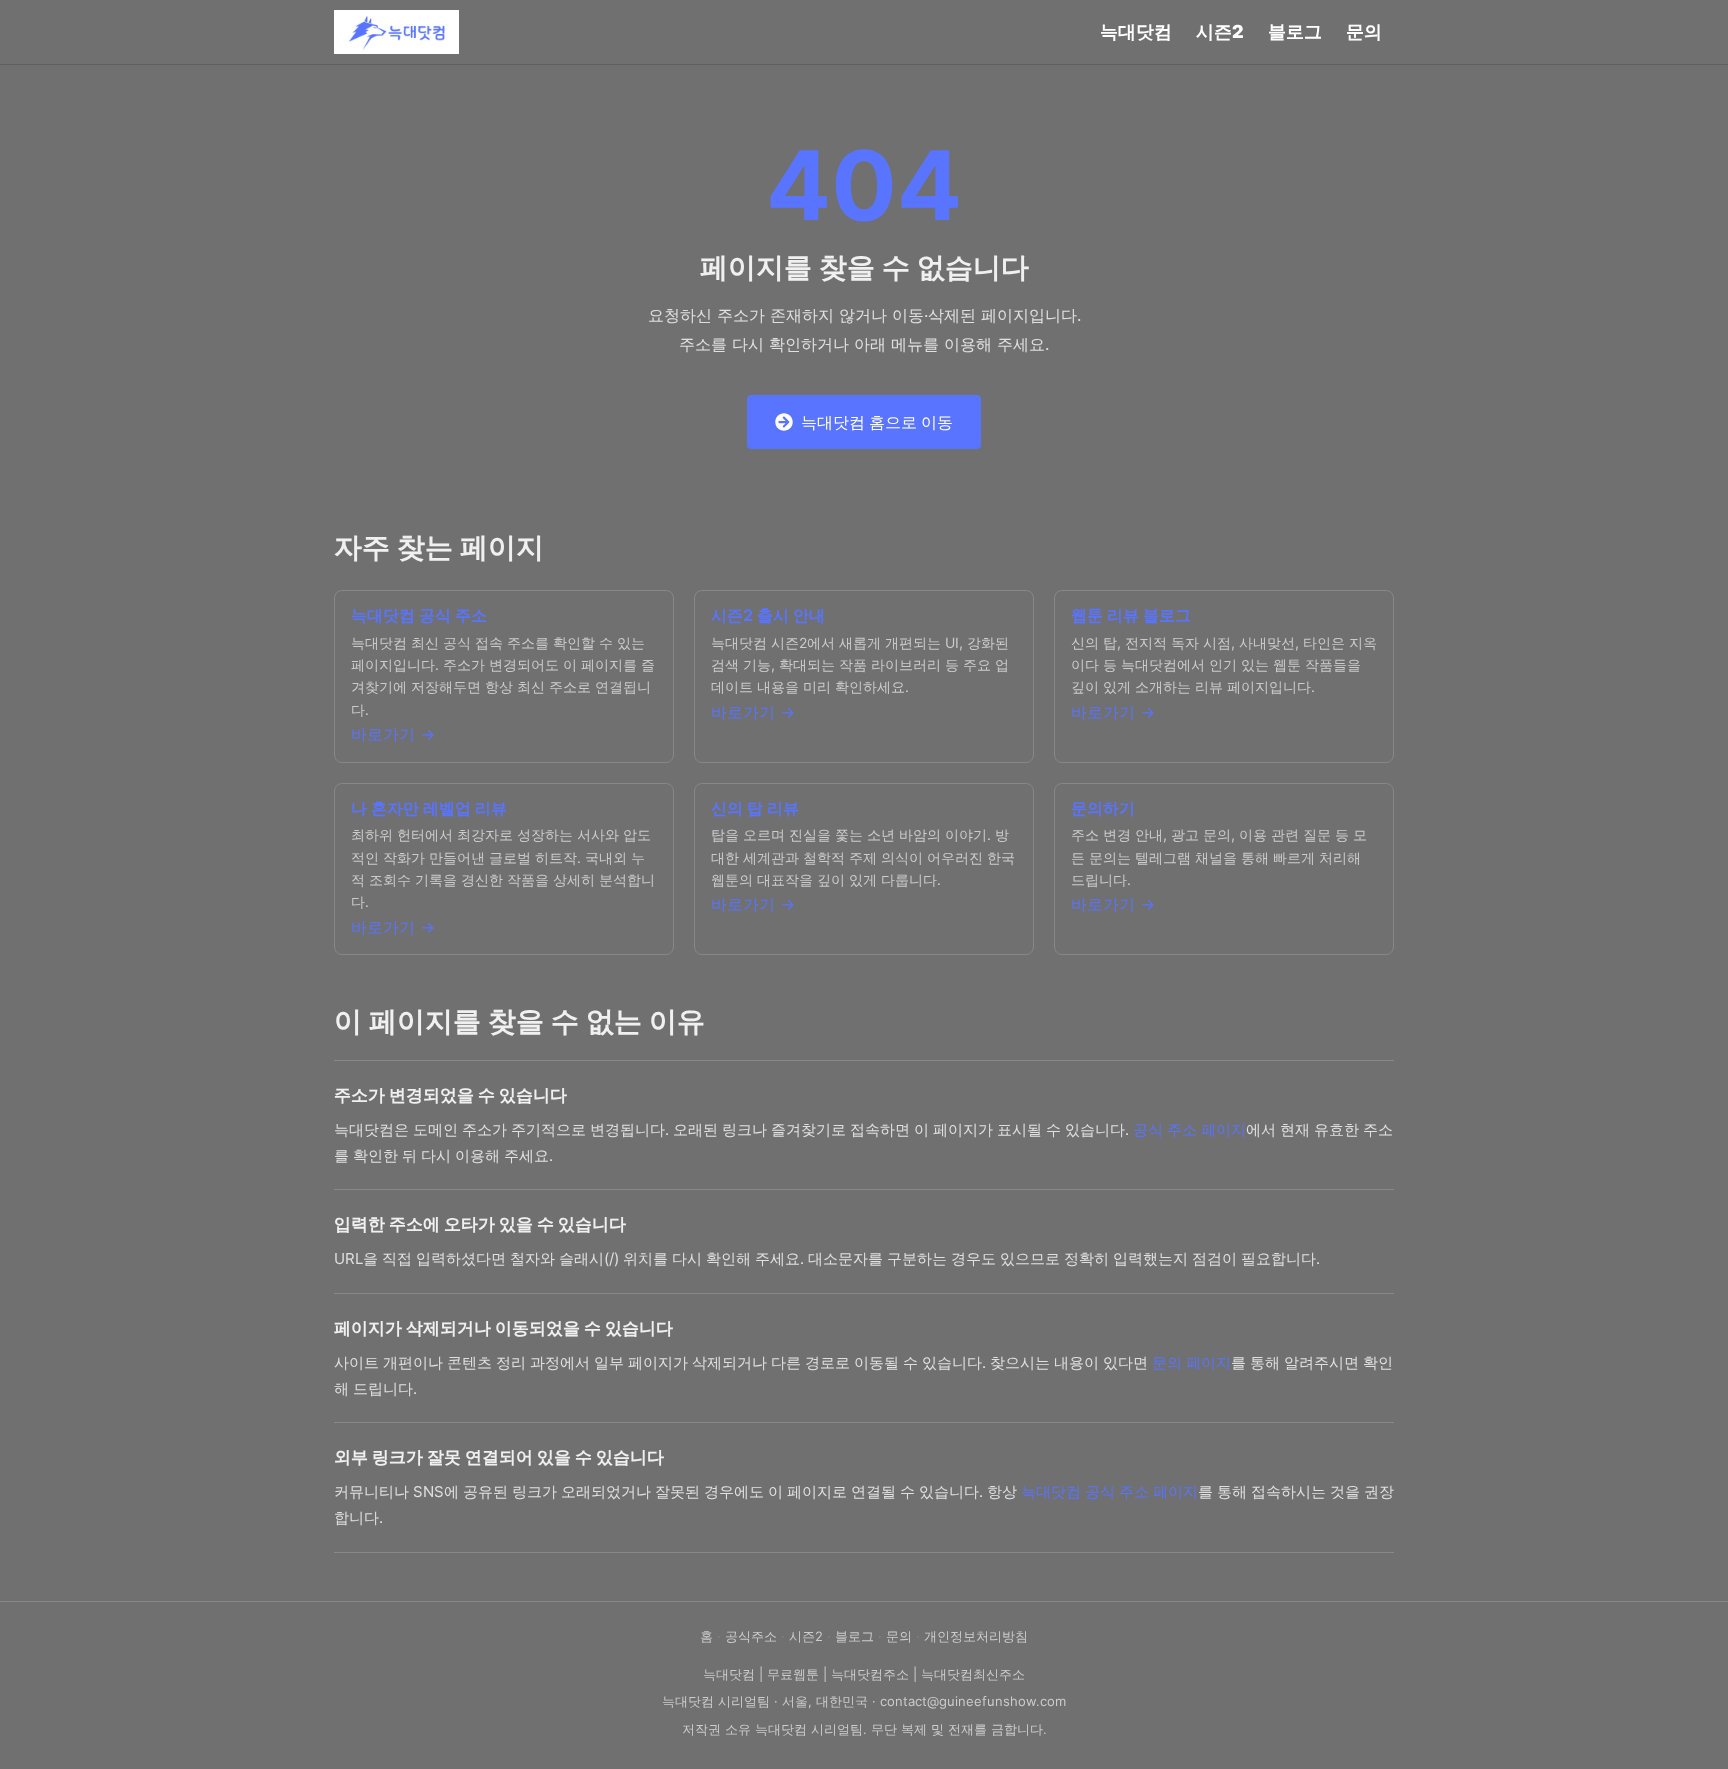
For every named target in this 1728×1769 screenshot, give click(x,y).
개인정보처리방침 (976, 1636)
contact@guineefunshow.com (973, 1701)
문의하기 (1103, 808)
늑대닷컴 (1136, 31)
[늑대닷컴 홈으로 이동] (396, 32)
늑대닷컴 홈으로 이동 (877, 422)
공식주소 (751, 1636)
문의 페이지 (1191, 1362)
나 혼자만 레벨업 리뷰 (429, 808)
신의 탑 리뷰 (755, 808)
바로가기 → (393, 734)
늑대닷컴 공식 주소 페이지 (1109, 1491)
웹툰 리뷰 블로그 (1131, 615)
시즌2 (1220, 31)
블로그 (1295, 31)
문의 (1364, 31)
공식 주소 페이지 (1189, 1129)
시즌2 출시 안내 (768, 615)
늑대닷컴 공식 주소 (419, 615)
